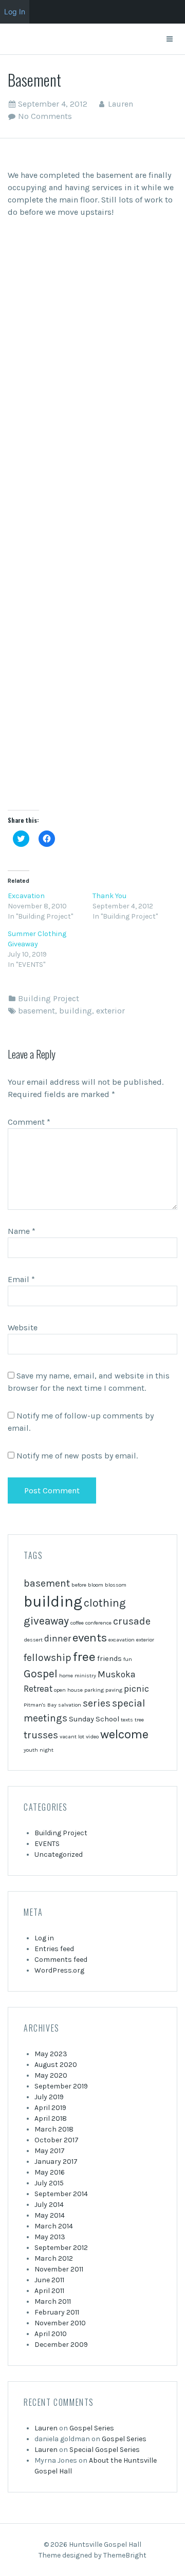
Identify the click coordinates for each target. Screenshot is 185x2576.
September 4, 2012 (53, 104)
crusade (132, 1621)
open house (68, 1690)
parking (94, 1690)
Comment (29, 1122)
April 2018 (51, 2118)
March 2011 (53, 2301)
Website (23, 1327)
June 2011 (49, 2280)
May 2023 (51, 2054)
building (76, 1011)
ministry (85, 1676)
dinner (58, 1638)
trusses (41, 1735)
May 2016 (50, 2172)
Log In (15, 12)
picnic (136, 1689)
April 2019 (50, 2108)
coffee (77, 1623)
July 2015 (49, 2183)
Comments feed (61, 1960)
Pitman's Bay (40, 1705)
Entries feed (54, 1949)
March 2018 (54, 2129)
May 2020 (51, 2075)
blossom (116, 1585)
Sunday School (94, 1719)
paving (114, 1690)
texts (127, 1720)
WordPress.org (59, 1970)
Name (22, 1231)
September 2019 (61, 2086)
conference (98, 1623)
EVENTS (47, 1844)
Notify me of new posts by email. (77, 1456)
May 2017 (50, 2151)
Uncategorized (59, 1854)
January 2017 (56, 2162)
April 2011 (49, 2291)
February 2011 (57, 2312)
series (97, 1703)
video (92, 1737)
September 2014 (61, 2194)
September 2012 (61, 2248)
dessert (33, 1640)
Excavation (26, 896)
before (79, 1585)
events (90, 1638)
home (66, 1676)
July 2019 (49, 2097)
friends (109, 1659)
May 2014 (50, 2215)
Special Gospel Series (105, 2450)
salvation (70, 1705)
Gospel (41, 1674)
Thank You (109, 896)
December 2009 (61, 2345)
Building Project (49, 998)
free (84, 1657)
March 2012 (54, 2258)
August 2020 (56, 2065)
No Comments (45, 116)
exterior (110, 1011)
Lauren (121, 104)
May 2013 (50, 2237)
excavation (122, 1640)
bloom (96, 1585)
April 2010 (51, 2334)
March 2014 (54, 2226)
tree (139, 1720)
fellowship (48, 1658)
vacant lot (72, 1737)
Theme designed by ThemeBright (92, 2555)
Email (21, 1279)
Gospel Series (92, 2428)
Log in (44, 1938)
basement (36, 1011)
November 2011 (59, 2269)
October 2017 (57, 2140)
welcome (124, 1734)
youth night (39, 1750)
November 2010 (60, 2323)
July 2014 (49, 2205)
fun (128, 1659)
